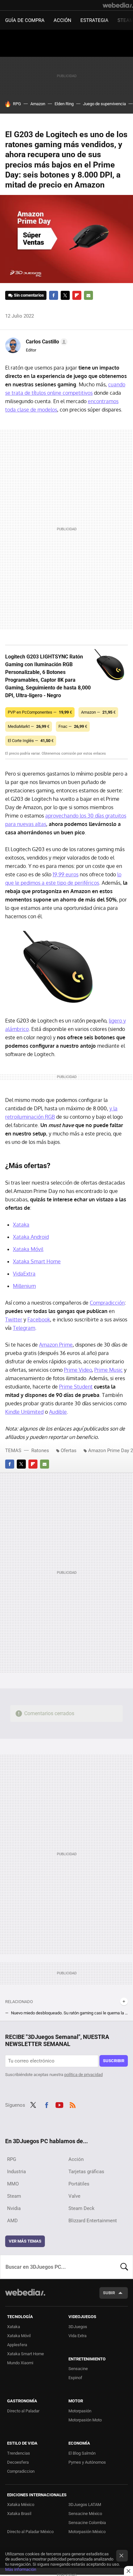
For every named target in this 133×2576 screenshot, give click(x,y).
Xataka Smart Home (37, 1261)
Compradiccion (21, 2471)
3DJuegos (78, 2327)
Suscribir (114, 2061)
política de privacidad (83, 2075)
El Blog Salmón (82, 2453)
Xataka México (21, 2505)
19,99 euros (66, 874)
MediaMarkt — (29, 726)
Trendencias (19, 2453)
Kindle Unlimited (24, 1412)
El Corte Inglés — (31, 741)
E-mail (88, 295)
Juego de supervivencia (104, 104)
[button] (46, 342)
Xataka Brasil (19, 2514)
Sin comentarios (29, 295)
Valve (74, 2196)
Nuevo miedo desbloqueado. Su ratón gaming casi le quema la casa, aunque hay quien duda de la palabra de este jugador (69, 2013)
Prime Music (108, 1370)
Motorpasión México (87, 2532)
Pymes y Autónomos (87, 2462)
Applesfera (17, 2345)
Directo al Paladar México (30, 2532)
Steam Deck (82, 2208)
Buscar (124, 2267)
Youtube (59, 2104)
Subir (109, 2293)
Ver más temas (25, 2241)
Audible (58, 1412)
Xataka (21, 1225)
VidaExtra (24, 1274)
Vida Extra (77, 2336)
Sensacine (78, 2369)
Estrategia (94, 20)
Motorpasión (80, 2411)
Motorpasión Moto (85, 2420)
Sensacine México (85, 2514)
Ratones (40, 1451)
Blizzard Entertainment (93, 2221)
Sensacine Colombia (87, 2523)
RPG (17, 104)
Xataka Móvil (28, 1249)
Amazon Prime (56, 1345)
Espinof (75, 2378)
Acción (62, 20)
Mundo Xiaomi (20, 2363)
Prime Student (76, 1387)
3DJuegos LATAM (85, 2505)
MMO (13, 2184)
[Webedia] (118, 5)
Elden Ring (64, 104)
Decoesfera (18, 2462)
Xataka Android (31, 1237)
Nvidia (14, 2208)
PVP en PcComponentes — (40, 712)
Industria (16, 2172)
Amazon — (98, 712)
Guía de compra (25, 20)
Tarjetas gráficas (86, 2172)
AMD (12, 2221)
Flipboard (77, 295)
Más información (21, 2569)
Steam (14, 2196)
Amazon (38, 104)
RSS (73, 2104)
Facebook (54, 295)
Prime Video (78, 1370)
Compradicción (107, 1303)
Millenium (24, 1286)
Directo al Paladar (23, 2411)
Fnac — (73, 726)
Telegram (24, 1328)
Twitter (65, 295)
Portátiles (79, 2184)
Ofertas (69, 1451)
